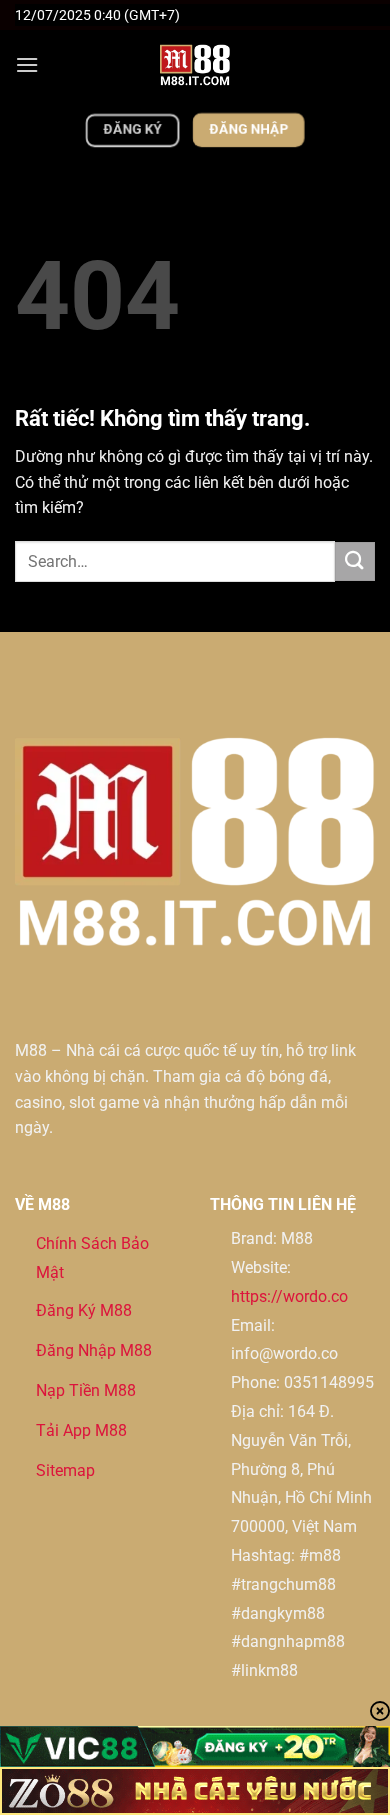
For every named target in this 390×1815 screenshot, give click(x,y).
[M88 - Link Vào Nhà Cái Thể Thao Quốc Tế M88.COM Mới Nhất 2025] (195, 65)
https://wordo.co (289, 1296)
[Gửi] (355, 561)
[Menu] (27, 64)
